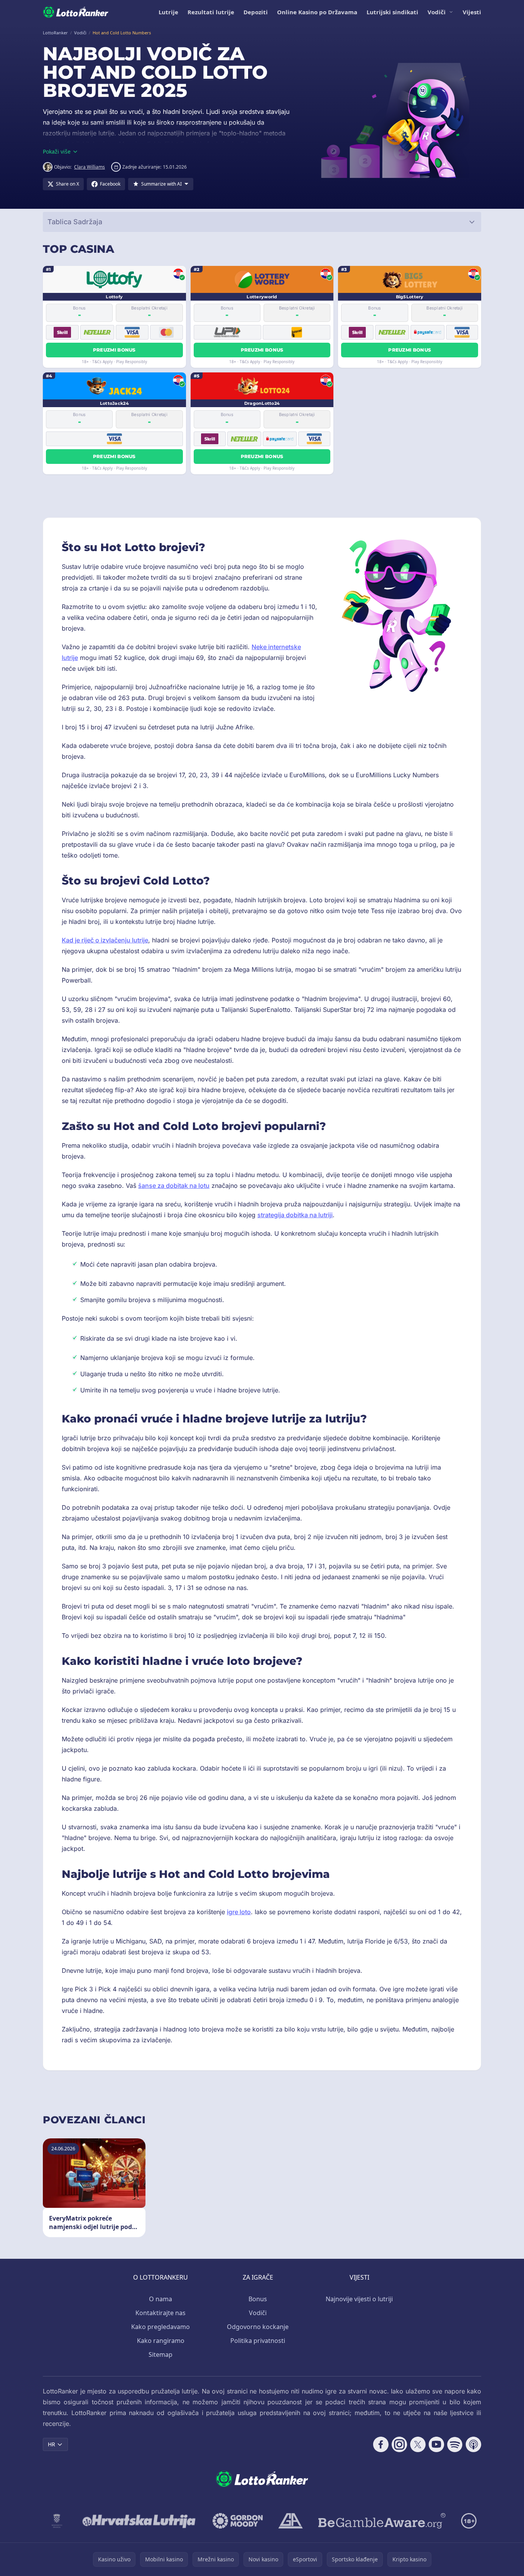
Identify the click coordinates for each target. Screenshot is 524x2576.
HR (52, 2444)
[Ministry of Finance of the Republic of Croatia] (57, 2521)
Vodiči (437, 12)
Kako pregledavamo (161, 2327)
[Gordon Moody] (238, 2521)
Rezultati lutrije (211, 12)
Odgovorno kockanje (258, 2327)
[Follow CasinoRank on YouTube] (436, 2444)
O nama (161, 2299)
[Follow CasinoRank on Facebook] (381, 2444)
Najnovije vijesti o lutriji (359, 2299)
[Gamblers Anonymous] (291, 2521)
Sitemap (161, 2354)
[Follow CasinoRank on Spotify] (455, 2444)
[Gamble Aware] (382, 2521)
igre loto (239, 1912)
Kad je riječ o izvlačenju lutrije (105, 940)
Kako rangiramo (161, 2341)
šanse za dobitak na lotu (174, 1186)
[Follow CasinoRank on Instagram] (399, 2444)
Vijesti (472, 12)
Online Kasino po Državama (317, 12)
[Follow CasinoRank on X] (418, 2444)
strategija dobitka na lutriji (295, 1215)
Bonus (258, 2299)
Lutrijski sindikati (392, 12)
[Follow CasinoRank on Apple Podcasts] (473, 2444)
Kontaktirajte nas (161, 2313)
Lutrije (168, 12)
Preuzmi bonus (114, 350)
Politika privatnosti (258, 2341)
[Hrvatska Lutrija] (139, 2521)
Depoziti (256, 12)
